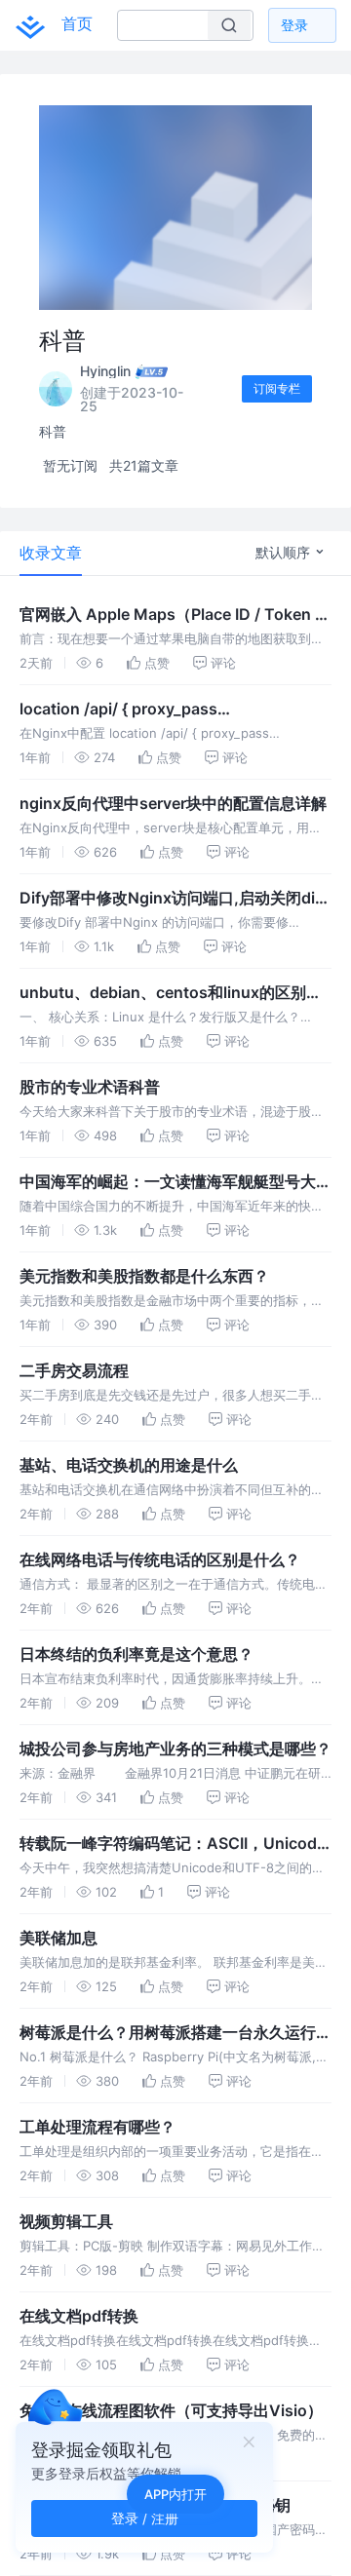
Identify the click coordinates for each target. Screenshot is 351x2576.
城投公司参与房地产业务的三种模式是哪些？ (175, 1749)
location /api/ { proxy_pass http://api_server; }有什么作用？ (136, 710)
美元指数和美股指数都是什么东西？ (144, 1276)
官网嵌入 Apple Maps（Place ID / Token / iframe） (170, 615)
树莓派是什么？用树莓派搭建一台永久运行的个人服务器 (175, 2033)
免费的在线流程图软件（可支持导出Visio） (171, 2410)
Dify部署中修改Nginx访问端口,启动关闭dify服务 (175, 899)
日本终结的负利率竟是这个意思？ (136, 1654)
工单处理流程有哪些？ (97, 2127)
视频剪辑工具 (66, 2221)
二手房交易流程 (74, 1370)
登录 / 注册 (145, 2518)
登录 (294, 25)
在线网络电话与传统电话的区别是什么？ (160, 1559)
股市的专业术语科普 (90, 1087)
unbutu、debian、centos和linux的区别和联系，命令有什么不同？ (171, 993)
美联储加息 (58, 1938)
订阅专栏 (277, 388)
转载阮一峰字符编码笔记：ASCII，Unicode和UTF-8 (173, 1844)
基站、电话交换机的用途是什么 (129, 1465)
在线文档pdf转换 (79, 2316)
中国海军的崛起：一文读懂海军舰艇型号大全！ (168, 1182)
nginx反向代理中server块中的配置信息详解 (173, 803)
